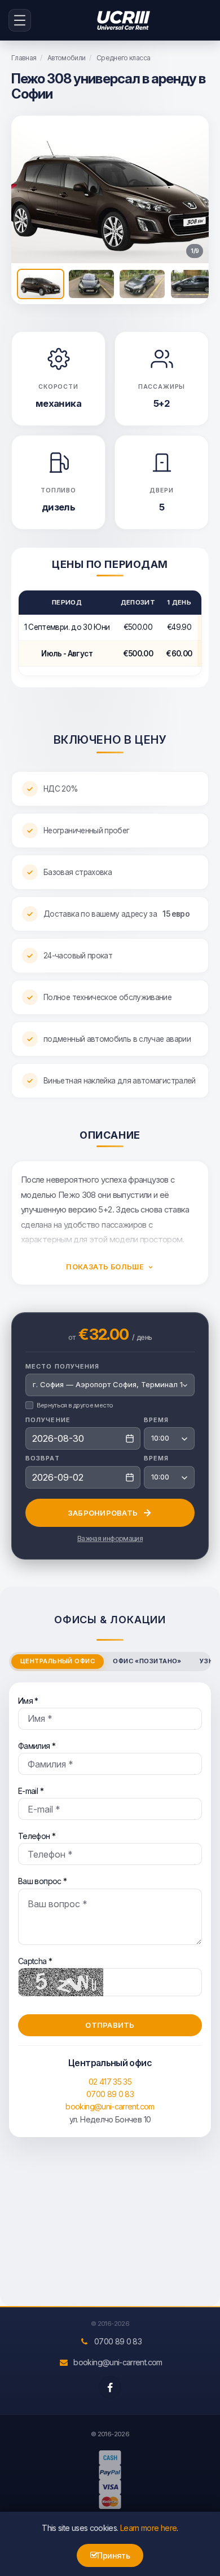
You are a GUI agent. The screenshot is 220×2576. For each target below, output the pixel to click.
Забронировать (103, 1513)
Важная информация (110, 1538)
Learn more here (148, 2528)
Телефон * (37, 1836)
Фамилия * (37, 1746)
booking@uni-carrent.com (110, 2106)
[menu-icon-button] (20, 20)
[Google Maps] (110, 2233)
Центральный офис (58, 1661)
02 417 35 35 (110, 2082)
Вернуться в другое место (75, 1405)
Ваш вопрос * (42, 1881)
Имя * (28, 1701)
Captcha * (35, 1961)
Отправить (110, 2025)
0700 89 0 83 (110, 2094)
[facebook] (110, 2387)
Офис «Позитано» (147, 1661)
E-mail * (31, 1791)
